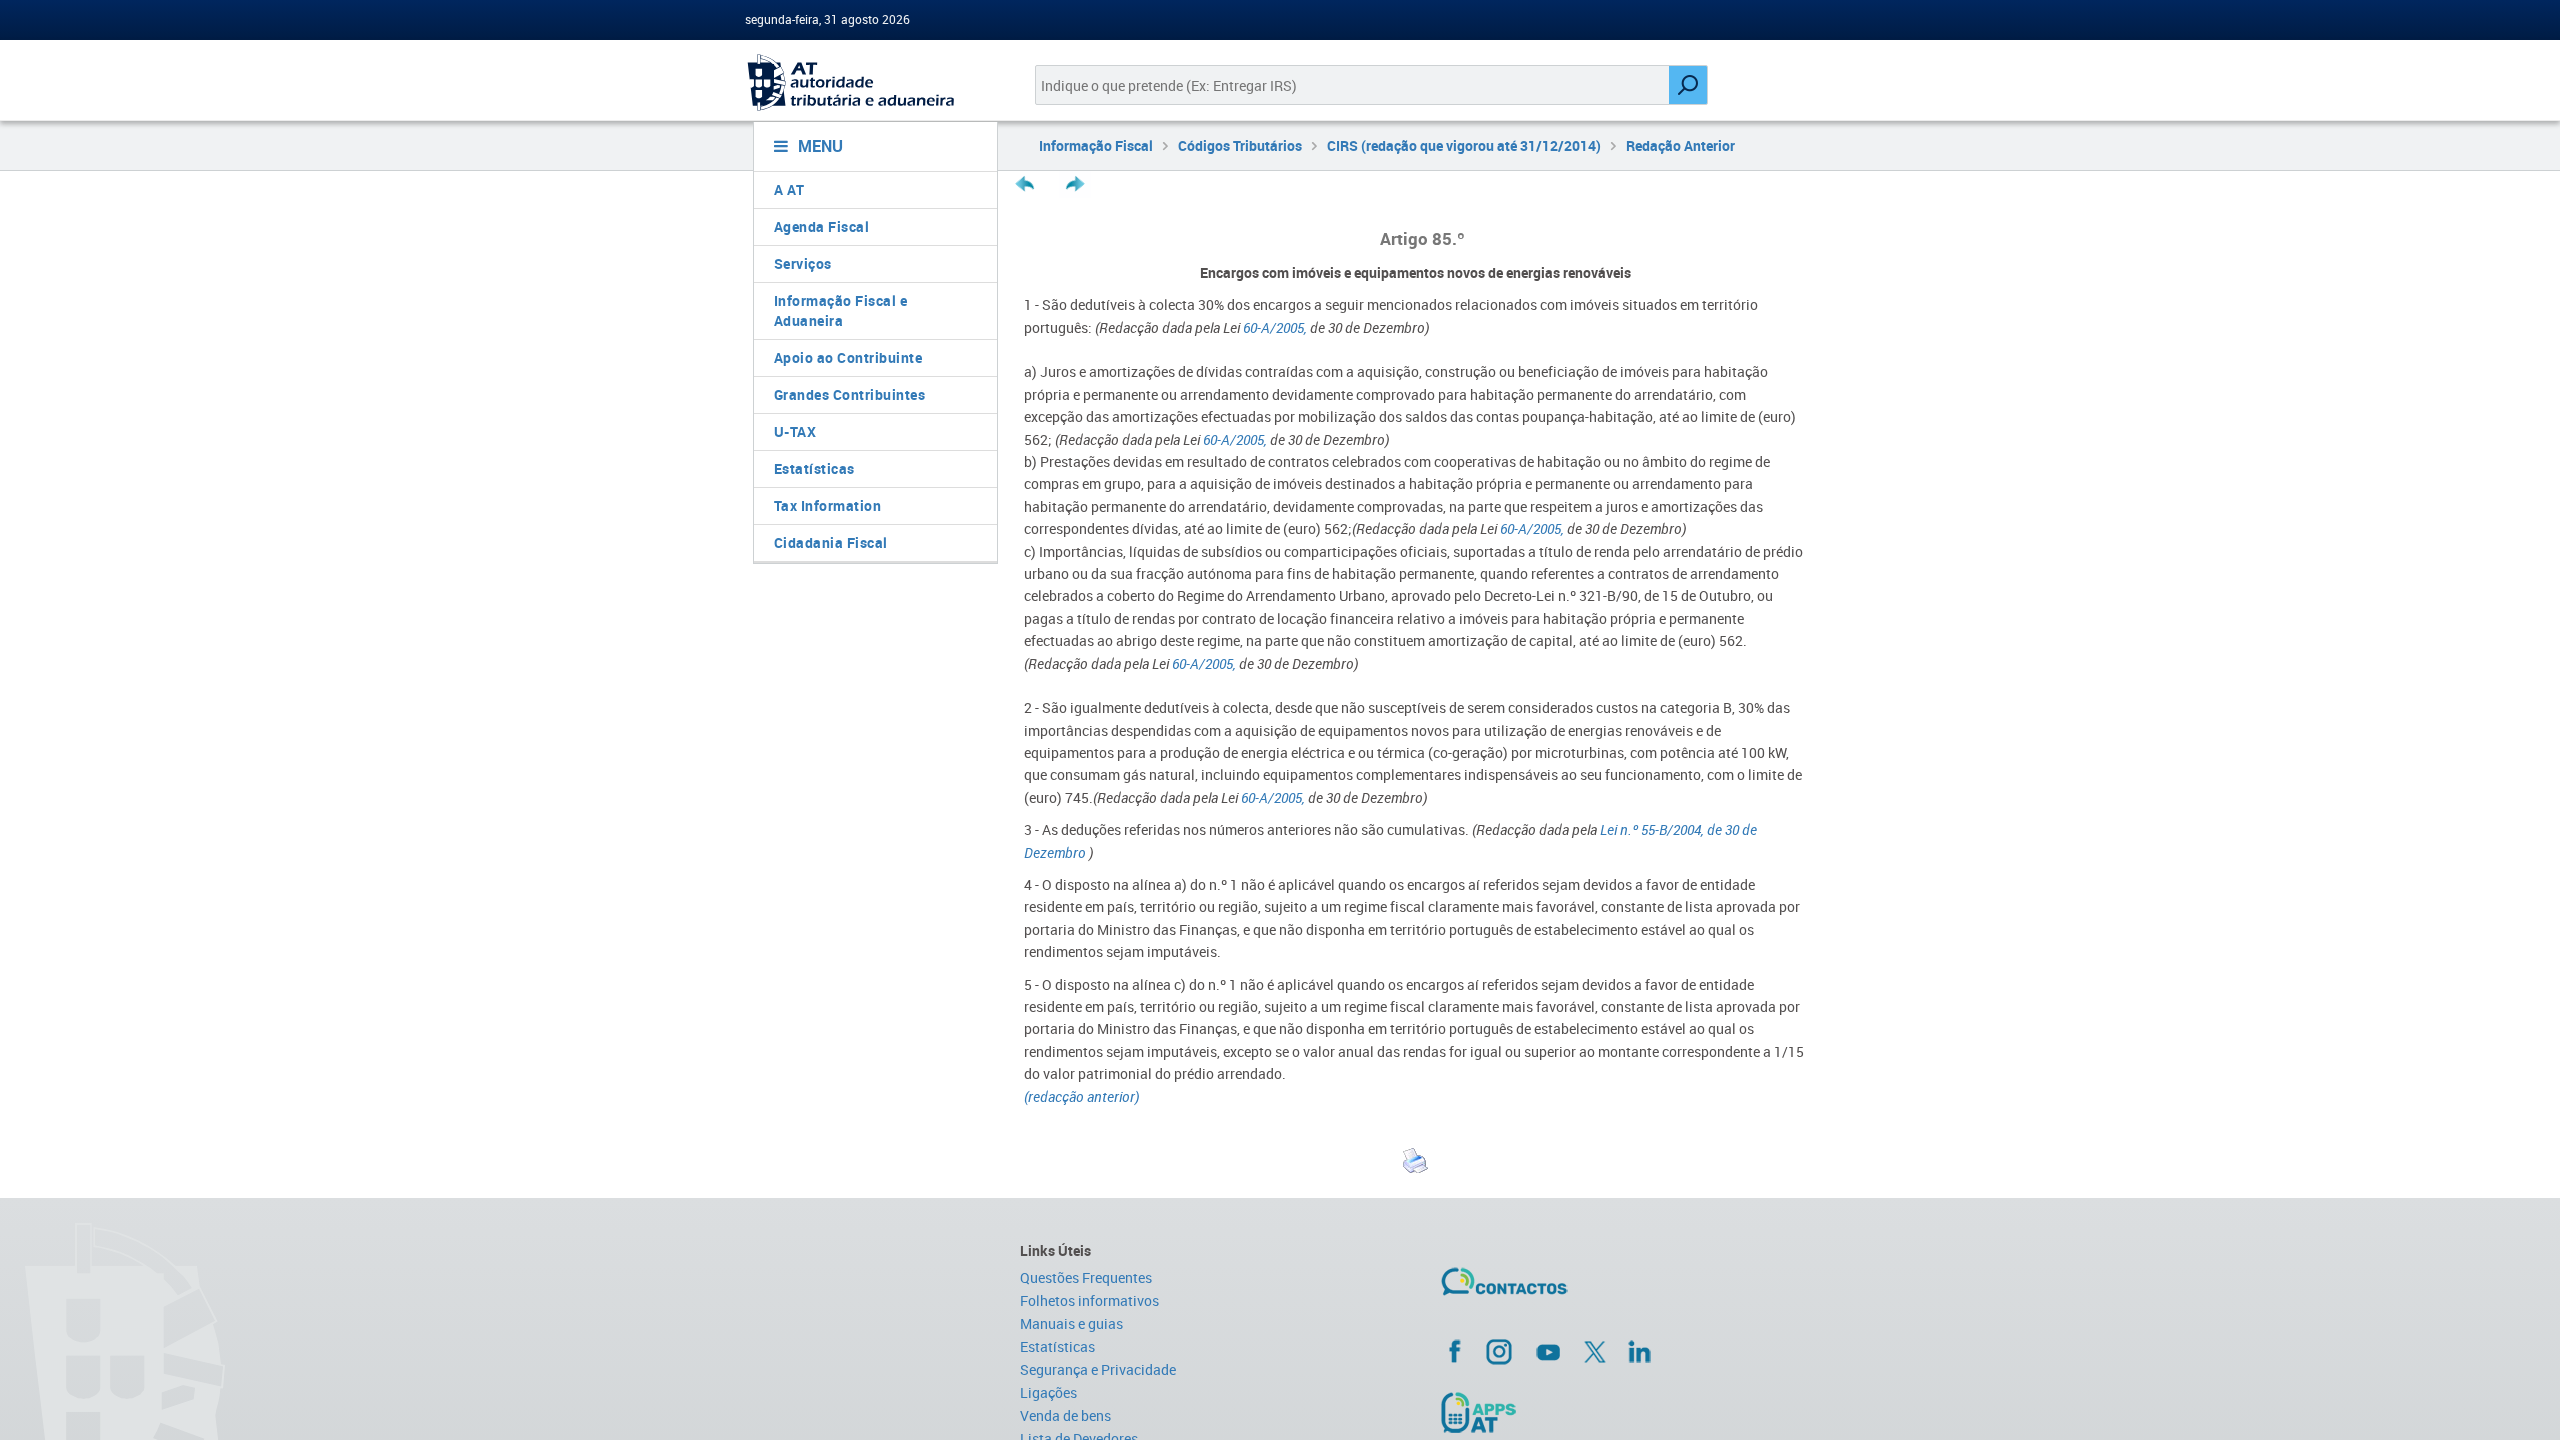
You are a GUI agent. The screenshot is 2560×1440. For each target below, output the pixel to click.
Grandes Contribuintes (850, 394)
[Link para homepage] (867, 82)
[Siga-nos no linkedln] (1639, 1351)
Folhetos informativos (1089, 1300)
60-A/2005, (1275, 327)
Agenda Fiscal (822, 226)
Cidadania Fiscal (831, 542)
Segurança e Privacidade (1098, 1369)
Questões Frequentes (1086, 1277)
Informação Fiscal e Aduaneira (841, 310)
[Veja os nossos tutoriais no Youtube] (1548, 1352)
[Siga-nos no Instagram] (1499, 1351)
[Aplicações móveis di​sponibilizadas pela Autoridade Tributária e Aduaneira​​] (1626, 1412)
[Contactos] (1563, 1289)
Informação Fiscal (1096, 145)
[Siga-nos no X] (1595, 1352)
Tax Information (828, 505)
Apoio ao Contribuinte (848, 357)
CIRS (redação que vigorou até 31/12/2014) (1464, 145)
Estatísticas (814, 468)
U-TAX (795, 431)
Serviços (803, 263)
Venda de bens (1065, 1415)
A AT (789, 189)
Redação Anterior (1680, 145)
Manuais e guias (1071, 1323)
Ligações (1048, 1392)
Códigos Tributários (1240, 145)
